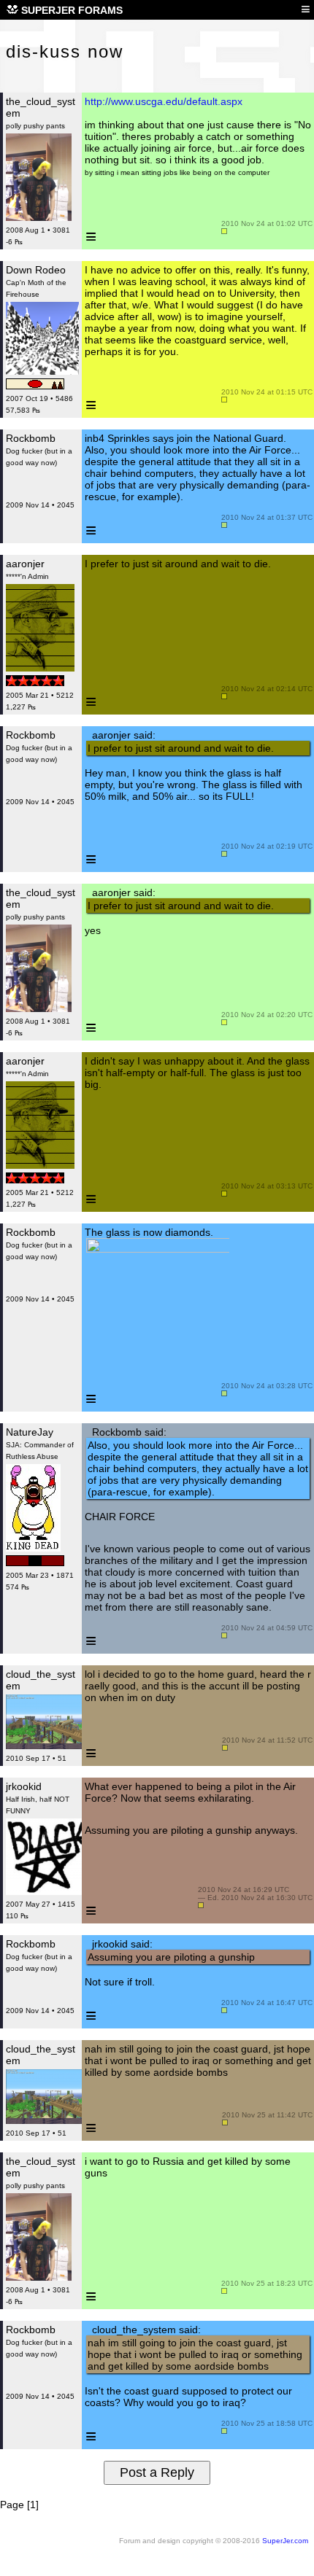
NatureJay (30, 1432)
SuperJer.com (285, 2541)
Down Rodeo (36, 270)
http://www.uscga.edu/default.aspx (164, 101)
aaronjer (25, 564)
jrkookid (24, 1786)
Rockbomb (31, 438)
